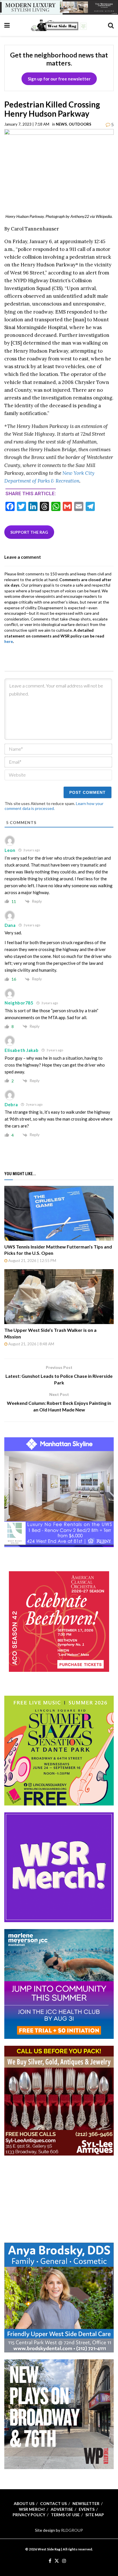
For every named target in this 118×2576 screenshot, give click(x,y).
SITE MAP (95, 2515)
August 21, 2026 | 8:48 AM (31, 1344)
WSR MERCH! (32, 2509)
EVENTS (87, 2509)
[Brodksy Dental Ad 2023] (59, 2297)
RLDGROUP (72, 2530)
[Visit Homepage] (59, 25)
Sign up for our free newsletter (59, 79)
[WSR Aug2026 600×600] (59, 1984)
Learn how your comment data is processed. (54, 806)
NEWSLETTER (86, 2503)
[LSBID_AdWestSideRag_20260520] (59, 1750)
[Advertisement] (59, 2198)
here (9, 641)
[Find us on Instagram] (64, 2561)
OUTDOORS (80, 124)
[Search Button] (111, 25)
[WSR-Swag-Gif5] (59, 1867)
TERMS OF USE (65, 2515)
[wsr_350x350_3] (59, 1621)
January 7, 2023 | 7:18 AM (27, 124)
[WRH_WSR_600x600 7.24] (59, 1492)
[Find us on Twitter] (57, 2561)
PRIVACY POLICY (29, 2515)
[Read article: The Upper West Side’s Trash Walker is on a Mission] (59, 1297)
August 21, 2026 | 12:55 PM (32, 1261)
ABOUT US (24, 2503)
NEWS (61, 124)
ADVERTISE (62, 2509)
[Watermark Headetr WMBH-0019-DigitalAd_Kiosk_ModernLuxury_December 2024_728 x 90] (59, 7)
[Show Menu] (7, 25)
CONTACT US (53, 2503)
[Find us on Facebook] (50, 2561)
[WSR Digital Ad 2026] (59, 2100)
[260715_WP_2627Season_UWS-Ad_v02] (59, 2414)
